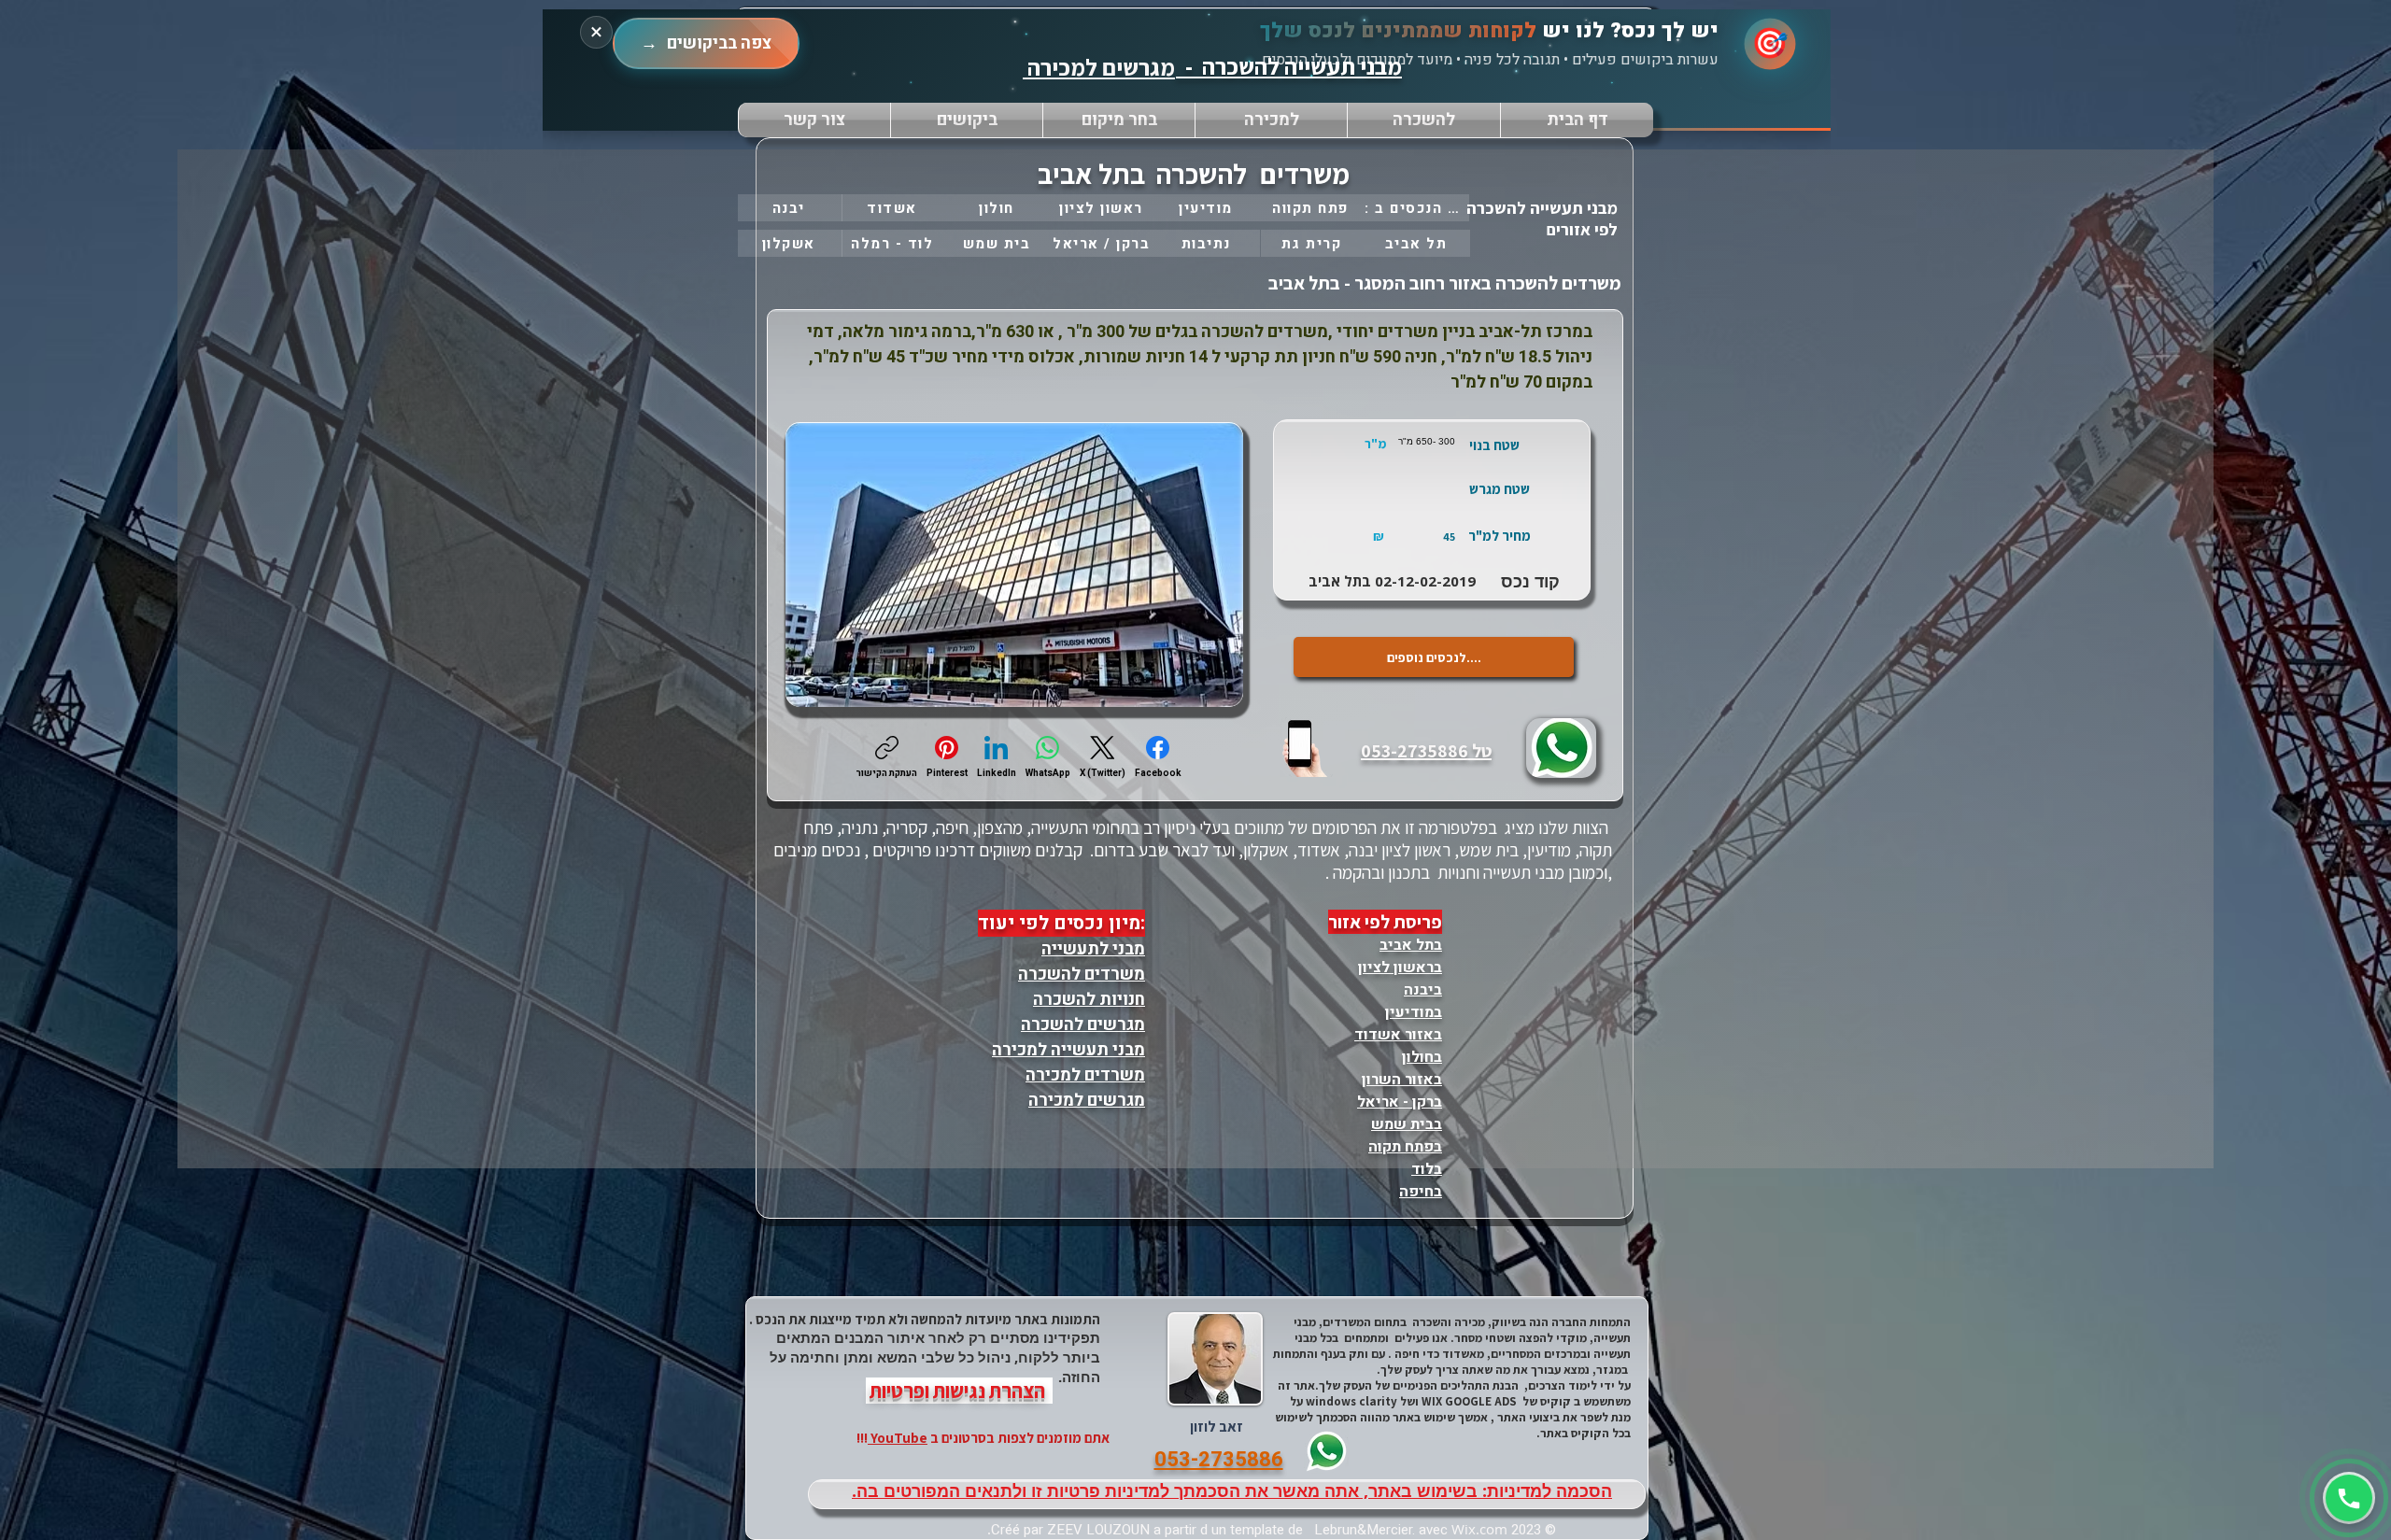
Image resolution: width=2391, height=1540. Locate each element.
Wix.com (1479, 1529)
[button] (1119, 120)
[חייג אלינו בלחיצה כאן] (1306, 747)
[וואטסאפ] (2349, 1498)
